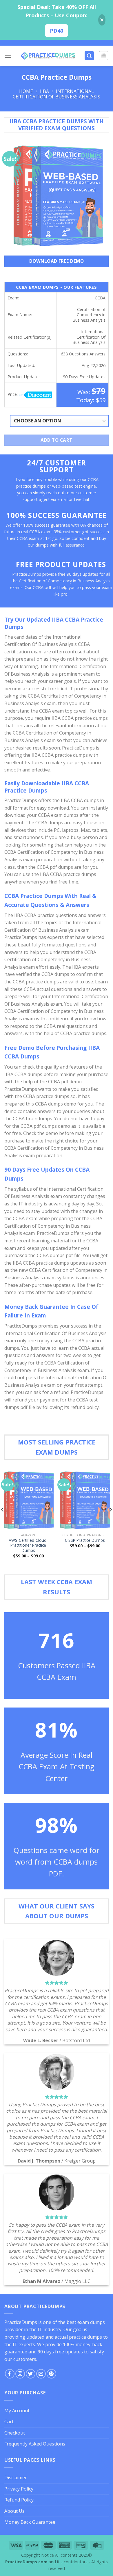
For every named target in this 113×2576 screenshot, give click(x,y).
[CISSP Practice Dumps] (85, 1500)
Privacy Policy (19, 2489)
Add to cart (56, 440)
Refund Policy (19, 2500)
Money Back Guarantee (30, 2522)
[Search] (89, 56)
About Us (14, 2511)
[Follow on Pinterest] (51, 2374)
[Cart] (103, 56)
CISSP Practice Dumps (85, 1540)
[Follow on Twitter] (31, 2374)
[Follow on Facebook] (10, 2374)
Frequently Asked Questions (35, 2444)
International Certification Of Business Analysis (57, 94)
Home (26, 91)
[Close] (102, 20)
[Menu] (8, 56)
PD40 (57, 31)
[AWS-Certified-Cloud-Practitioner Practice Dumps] (28, 1500)
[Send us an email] (41, 2374)
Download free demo (57, 261)
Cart (9, 2422)
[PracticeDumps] (48, 56)
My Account (17, 2411)
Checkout (15, 2433)
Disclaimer (16, 2478)
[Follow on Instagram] (20, 2374)
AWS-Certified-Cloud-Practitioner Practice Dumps (28, 1545)
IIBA (44, 91)
